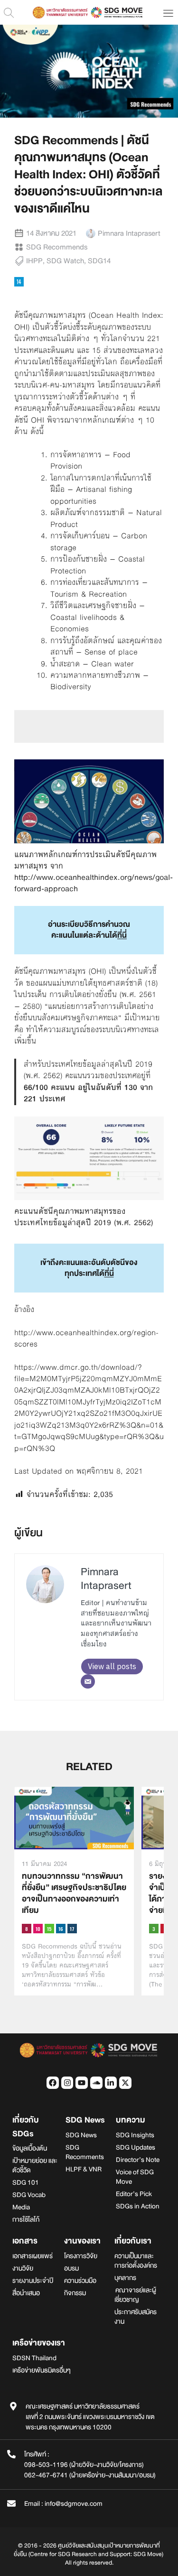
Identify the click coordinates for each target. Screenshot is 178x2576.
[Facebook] (53, 2083)
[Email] (88, 1681)
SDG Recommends (57, 247)
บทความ (131, 2120)
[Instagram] (67, 2083)
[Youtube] (82, 2083)
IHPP (34, 261)
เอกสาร (25, 2241)
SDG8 (27, 1929)
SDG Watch (65, 261)
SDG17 (72, 1929)
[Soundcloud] (96, 2083)
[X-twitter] (125, 2083)
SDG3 (154, 1929)
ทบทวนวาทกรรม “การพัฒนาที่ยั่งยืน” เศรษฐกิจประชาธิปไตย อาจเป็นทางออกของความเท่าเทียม (74, 1893)
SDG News (85, 2120)
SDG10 (38, 1929)
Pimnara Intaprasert (106, 1579)
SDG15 (49, 1929)
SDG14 (99, 261)
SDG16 (61, 1929)
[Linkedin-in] (111, 2083)
